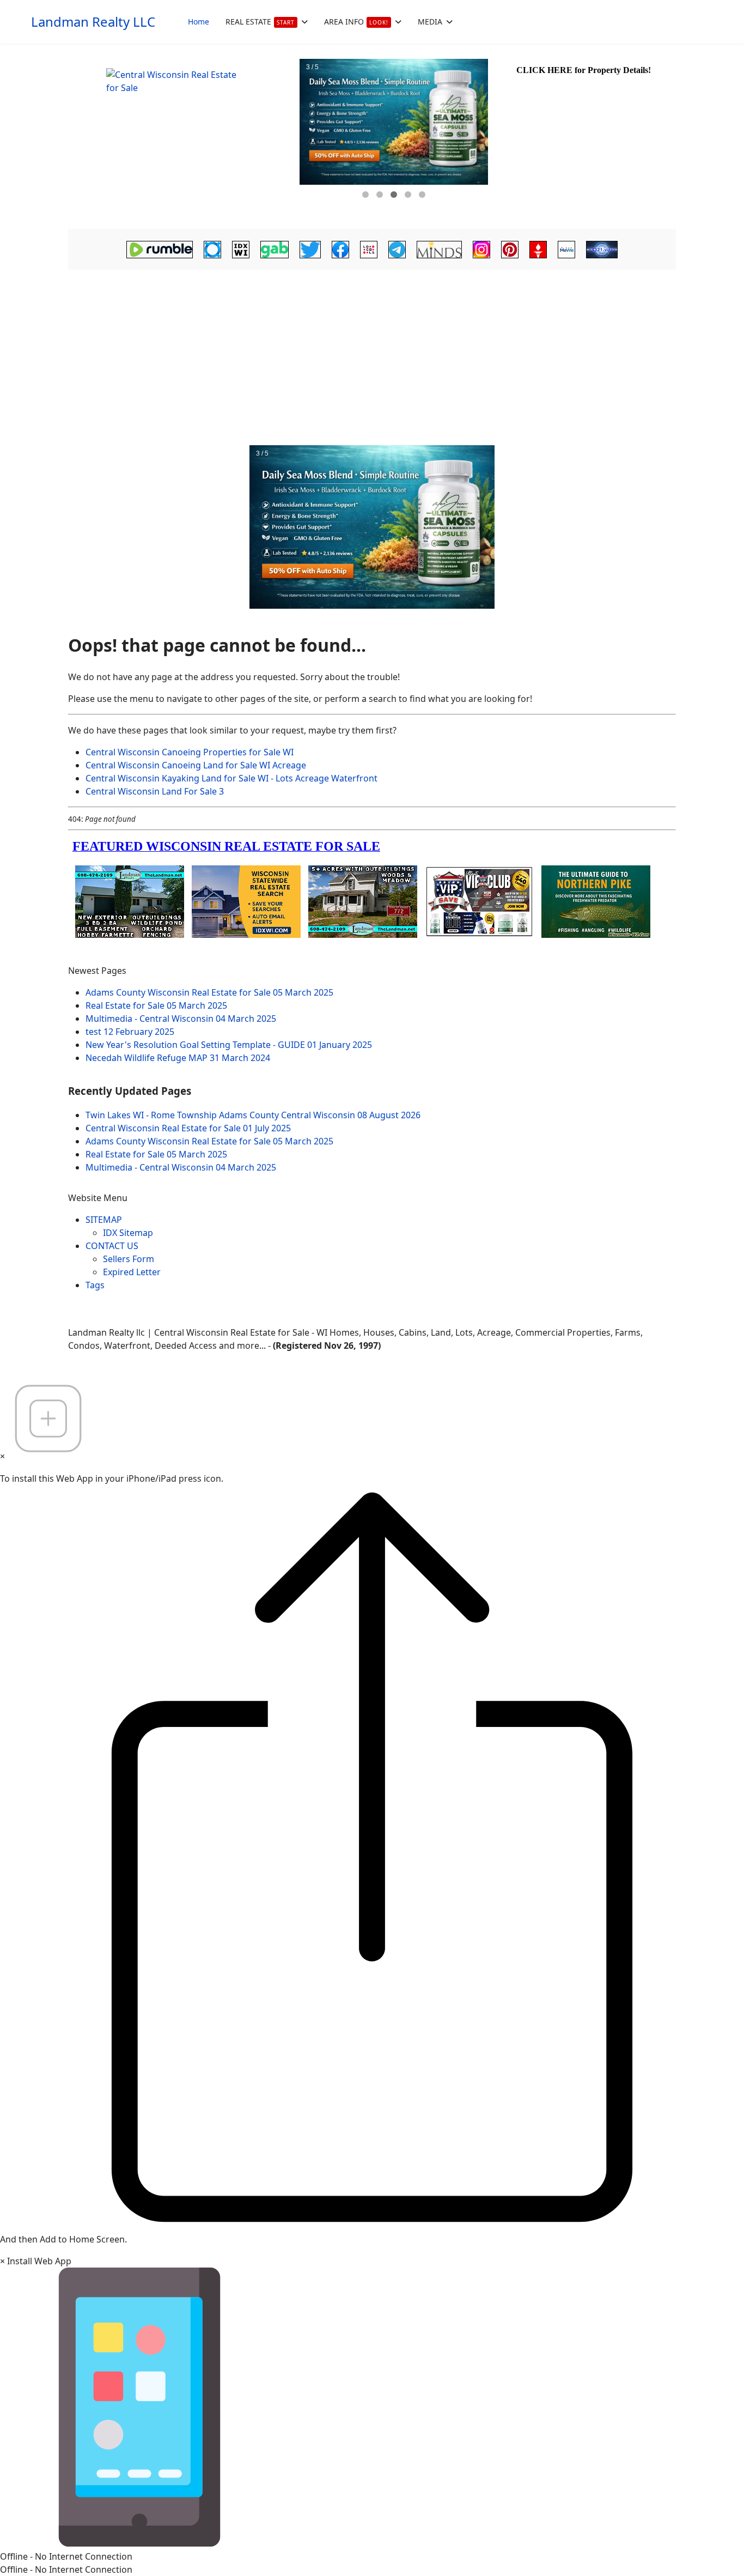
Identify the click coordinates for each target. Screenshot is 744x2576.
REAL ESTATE (260, 22)
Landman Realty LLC (93, 22)
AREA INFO (356, 22)
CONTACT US (112, 1246)
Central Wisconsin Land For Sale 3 (155, 791)
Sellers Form (129, 1259)
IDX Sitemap (128, 1233)
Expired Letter (132, 1272)
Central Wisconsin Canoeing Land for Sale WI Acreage (196, 765)
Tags (95, 1285)
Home (199, 22)
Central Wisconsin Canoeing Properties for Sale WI (190, 752)
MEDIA (430, 22)
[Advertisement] (372, 355)
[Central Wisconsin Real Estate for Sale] (182, 136)
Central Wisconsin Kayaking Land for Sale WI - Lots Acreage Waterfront (231, 778)
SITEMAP (104, 1220)
